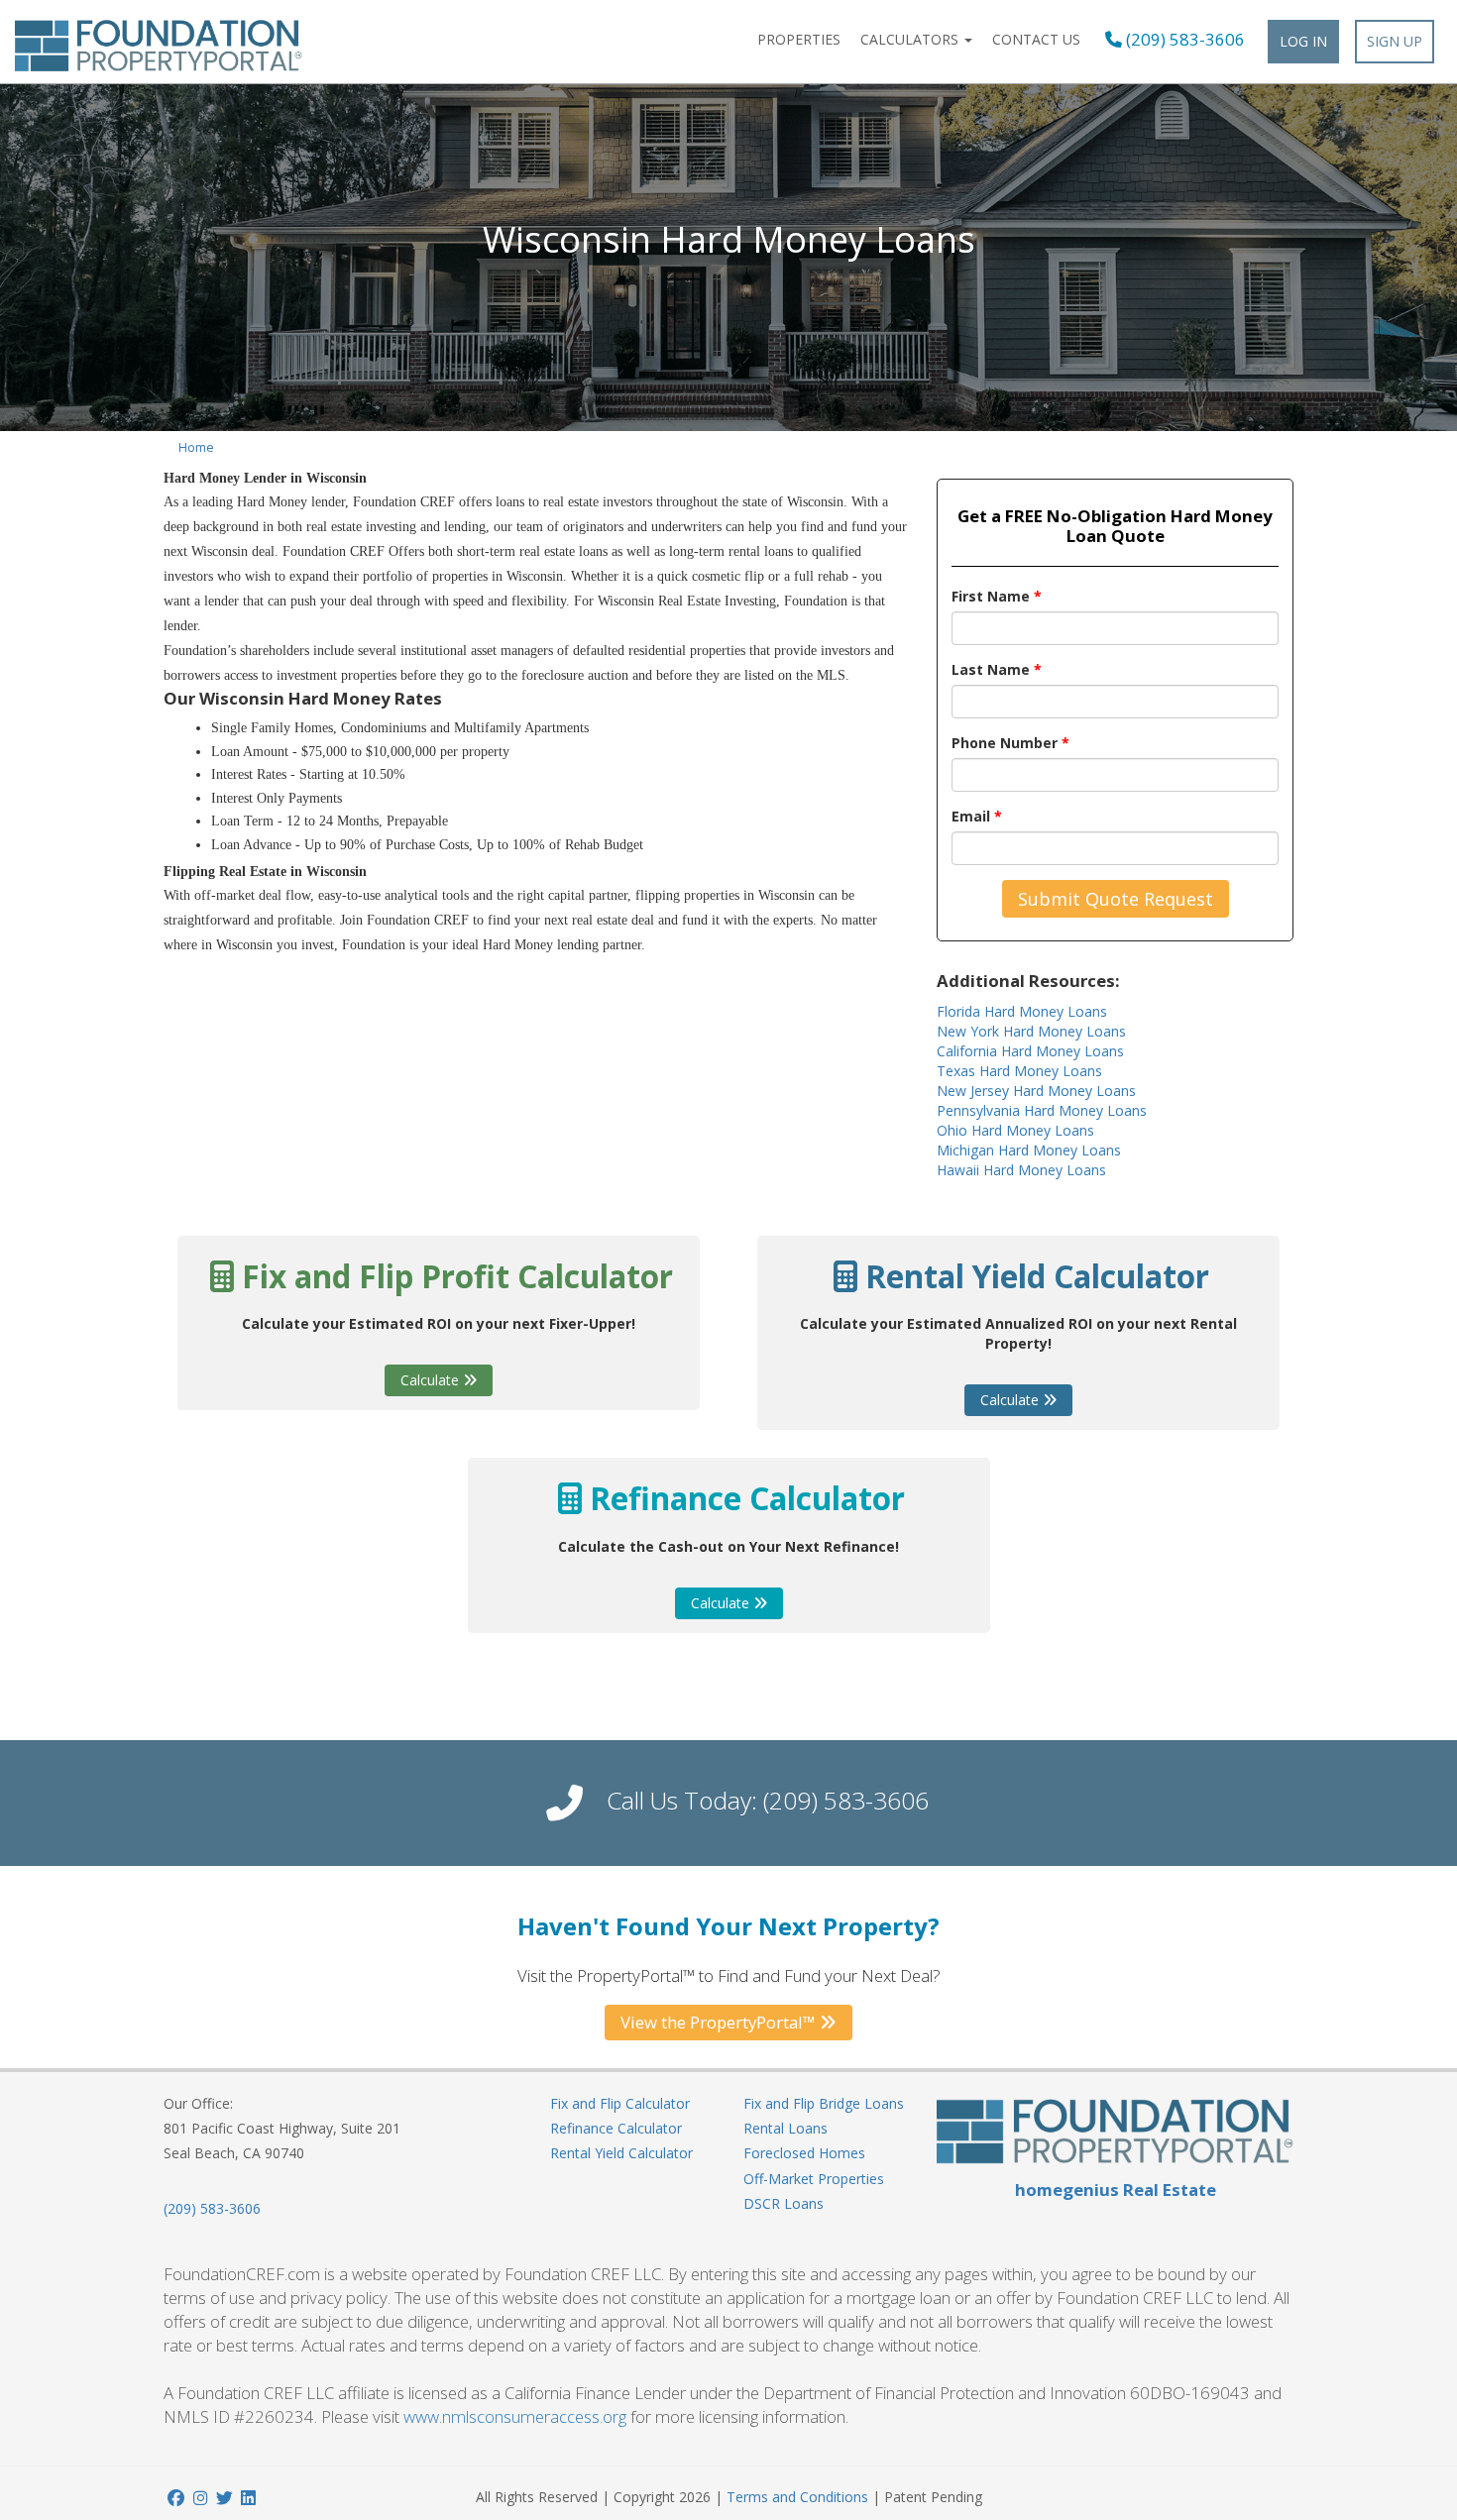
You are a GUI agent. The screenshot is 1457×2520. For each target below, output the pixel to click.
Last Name (997, 669)
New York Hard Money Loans (1031, 1031)
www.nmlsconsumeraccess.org (515, 2416)
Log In (1303, 41)
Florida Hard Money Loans (1022, 1011)
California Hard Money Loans (1030, 1051)
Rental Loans (785, 2128)
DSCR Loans (784, 2203)
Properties (799, 39)
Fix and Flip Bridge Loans (824, 2103)
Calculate (432, 1380)
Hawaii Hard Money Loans (1021, 1170)
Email (977, 816)
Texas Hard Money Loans (1019, 1071)
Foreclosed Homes (804, 2153)
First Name (997, 596)
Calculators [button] (911, 39)
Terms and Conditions (797, 2497)
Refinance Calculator (616, 2128)
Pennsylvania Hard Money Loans (1042, 1110)
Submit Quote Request (1116, 899)
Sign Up (1395, 41)
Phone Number (1010, 743)
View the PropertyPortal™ (720, 2022)
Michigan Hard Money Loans (1029, 1150)
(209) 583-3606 (1183, 40)
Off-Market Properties (814, 2179)
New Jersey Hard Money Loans (1036, 1091)
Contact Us (1036, 39)
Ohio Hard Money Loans (1015, 1130)
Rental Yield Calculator (621, 2153)
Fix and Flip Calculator (620, 2103)
